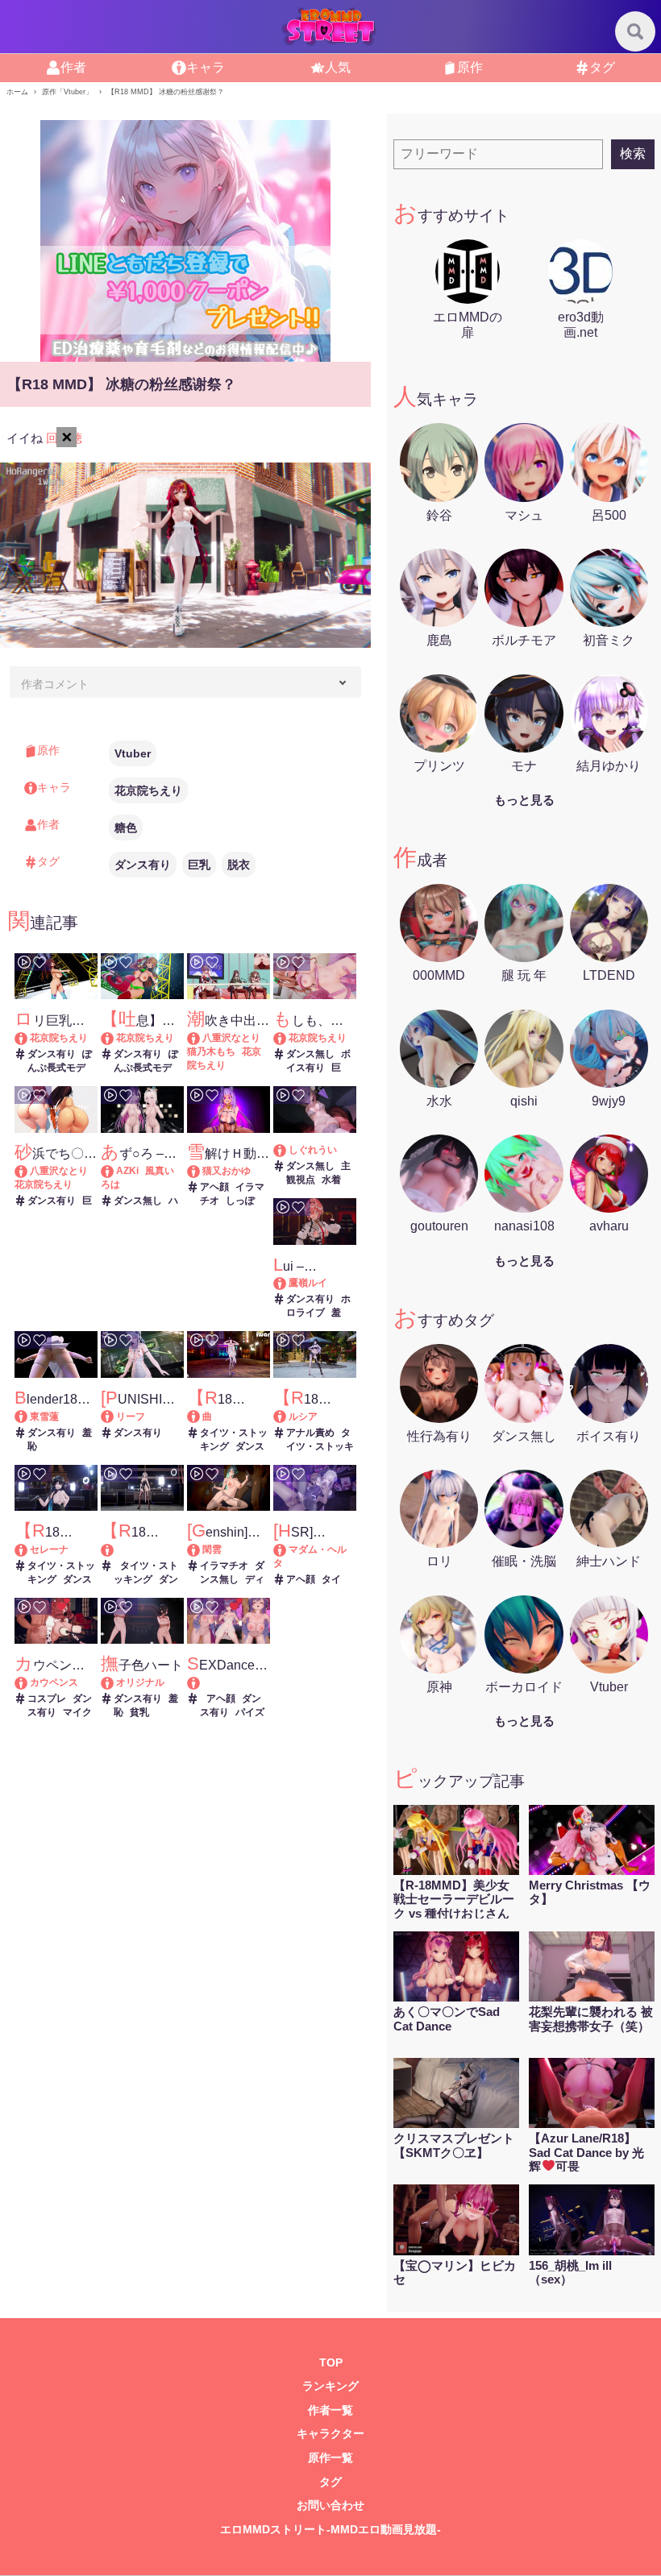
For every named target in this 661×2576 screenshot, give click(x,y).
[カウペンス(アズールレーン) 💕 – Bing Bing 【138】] (29, 1682)
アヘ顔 (214, 1187)
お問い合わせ (330, 2505)
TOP (331, 2363)
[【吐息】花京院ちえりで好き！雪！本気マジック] (115, 1038)
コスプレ (47, 1699)
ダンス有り (143, 865)
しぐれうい (313, 1150)
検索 (633, 153)
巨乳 (199, 865)
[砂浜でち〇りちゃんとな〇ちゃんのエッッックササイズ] (29, 1171)
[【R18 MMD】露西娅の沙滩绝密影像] (287, 1417)
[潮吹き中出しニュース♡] (201, 1038)
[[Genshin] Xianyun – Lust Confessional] (201, 1549)
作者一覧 (330, 2410)
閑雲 (212, 1549)
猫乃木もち (211, 1052)
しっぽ (240, 1201)
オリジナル (140, 1682)
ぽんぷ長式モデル (60, 1068)
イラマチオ (224, 1566)
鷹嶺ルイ (308, 1283)
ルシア (303, 1417)
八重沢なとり (231, 1038)
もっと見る (524, 800)
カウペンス (54, 1682)
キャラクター (330, 2434)
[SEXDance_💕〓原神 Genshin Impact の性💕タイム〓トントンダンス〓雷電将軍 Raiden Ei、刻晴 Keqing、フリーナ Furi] (229, 1683)
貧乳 (139, 1712)
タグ (330, 2482)
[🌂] (287, 1150)
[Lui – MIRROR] (287, 1283)
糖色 (126, 828)
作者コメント (55, 684)
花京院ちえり (148, 790)
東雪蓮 (44, 1417)
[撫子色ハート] (115, 1682)
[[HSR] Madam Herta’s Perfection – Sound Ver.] (287, 1549)
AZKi (127, 1171)
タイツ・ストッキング (320, 1446)
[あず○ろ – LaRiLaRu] (115, 1171)
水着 (331, 1180)
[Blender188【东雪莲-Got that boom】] (29, 1417)
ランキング (330, 2386)
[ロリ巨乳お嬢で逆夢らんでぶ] (29, 1038)
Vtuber (133, 753)
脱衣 (239, 865)
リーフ (131, 1417)
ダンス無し (310, 1054)
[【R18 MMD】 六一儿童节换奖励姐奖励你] (142, 1550)
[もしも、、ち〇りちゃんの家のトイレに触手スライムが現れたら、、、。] (287, 1038)
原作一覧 (330, 2458)
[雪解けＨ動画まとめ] (201, 1171)
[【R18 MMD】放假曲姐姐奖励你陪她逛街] (201, 1417)
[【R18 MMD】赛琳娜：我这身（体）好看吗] (29, 1549)
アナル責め (310, 1433)
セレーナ (49, 1549)
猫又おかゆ (227, 1171)
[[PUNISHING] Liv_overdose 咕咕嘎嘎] (115, 1417)
